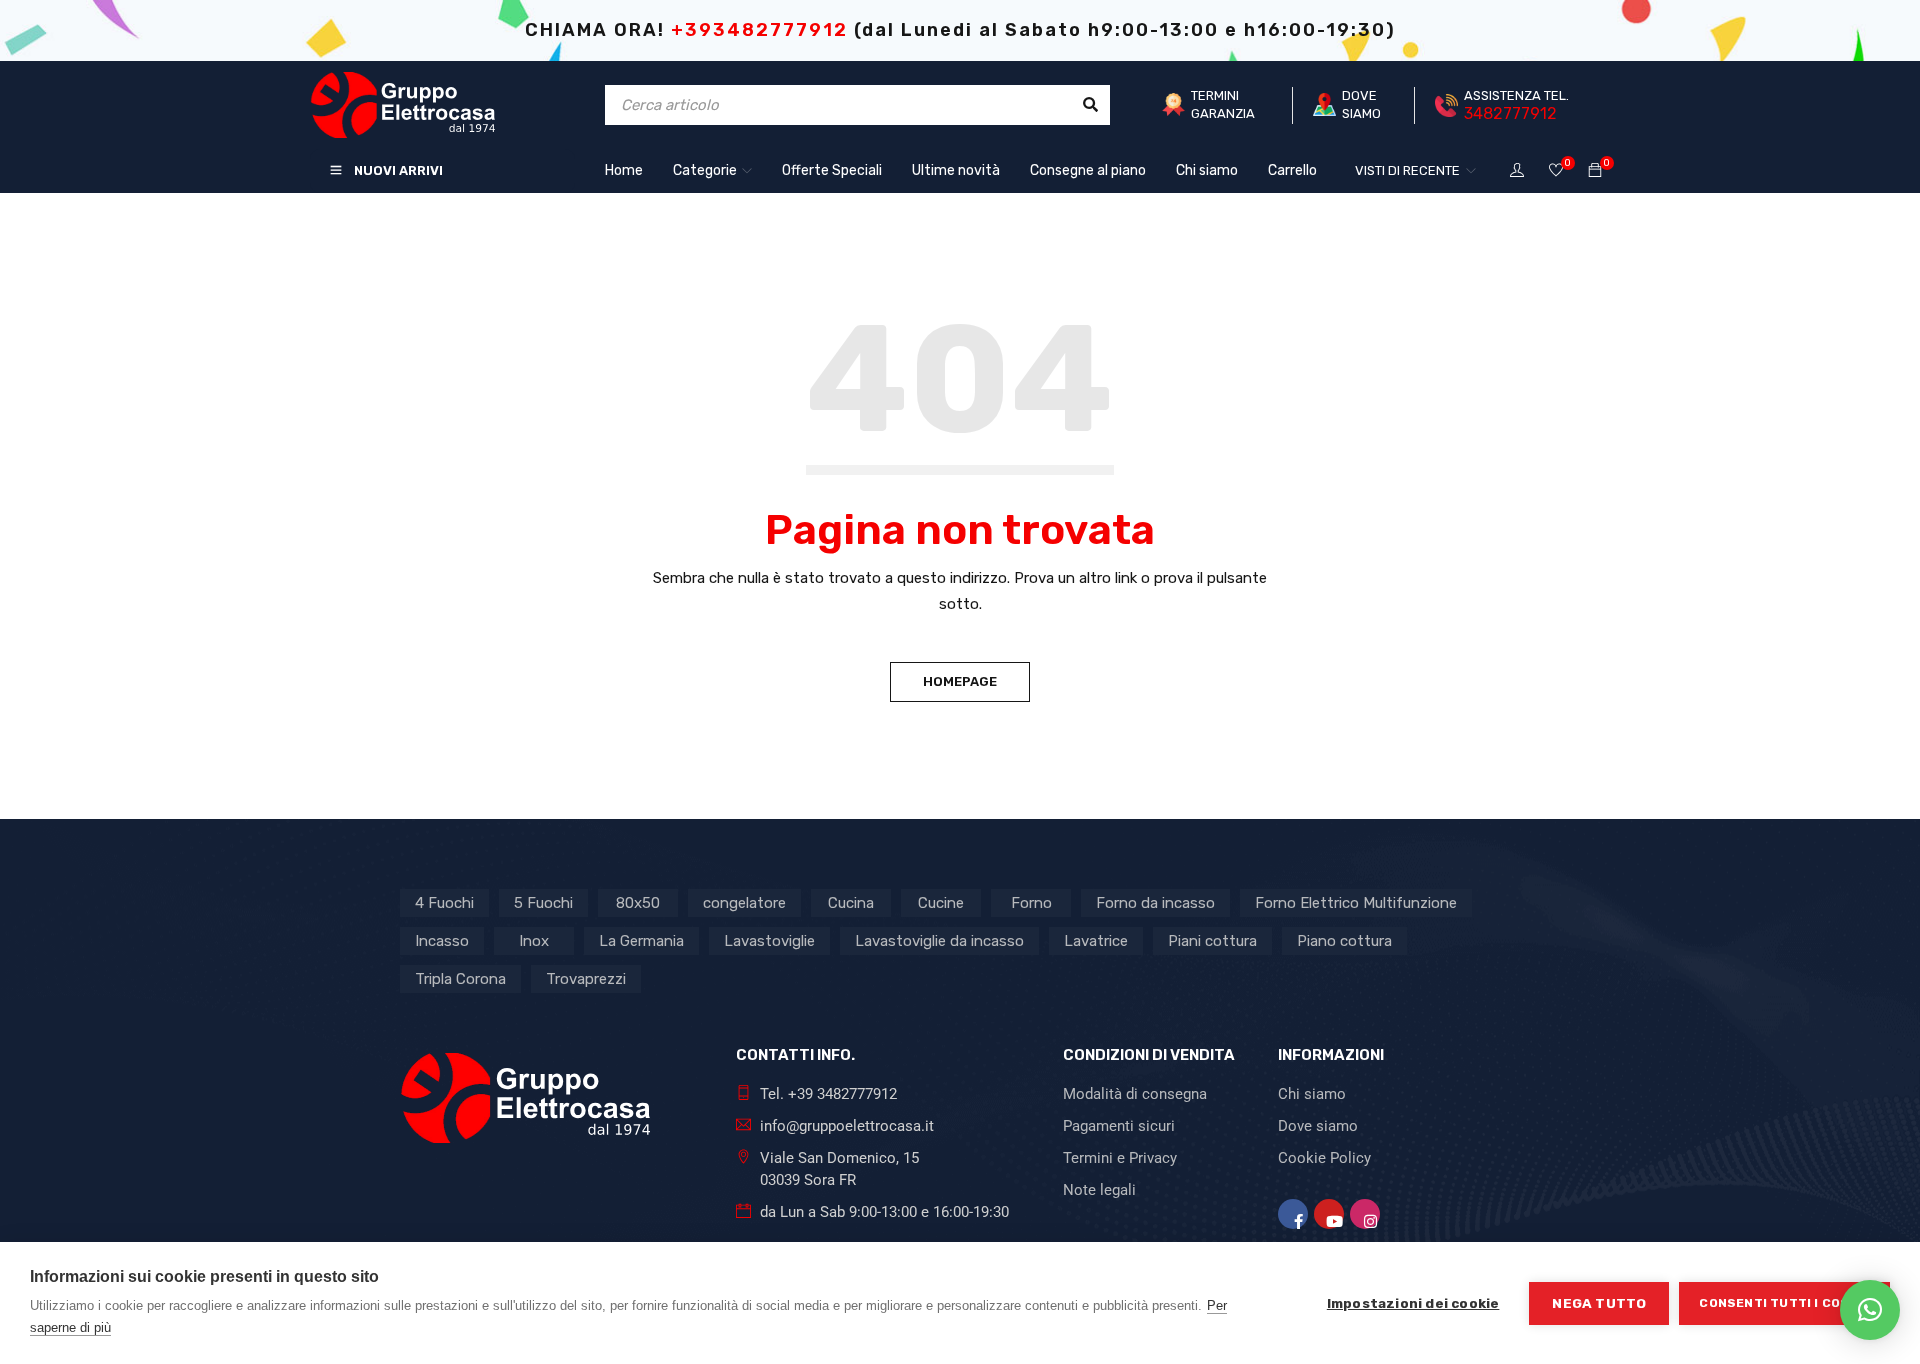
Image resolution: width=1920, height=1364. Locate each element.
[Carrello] (1595, 171)
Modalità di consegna (1135, 1094)
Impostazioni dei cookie (1413, 1303)
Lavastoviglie (769, 941)
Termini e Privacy (1120, 1158)
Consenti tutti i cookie (1784, 1303)
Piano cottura (1344, 941)
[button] (1870, 1310)
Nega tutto (1599, 1303)
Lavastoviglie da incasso (939, 941)
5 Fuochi (543, 903)
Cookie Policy (1324, 1158)
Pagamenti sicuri (1119, 1126)
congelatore (744, 903)
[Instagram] (1365, 1214)
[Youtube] (1329, 1214)
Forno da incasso (1155, 903)
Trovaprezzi (586, 979)
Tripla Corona (460, 979)
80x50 (638, 903)
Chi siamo (1312, 1094)
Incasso (442, 941)
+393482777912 (759, 30)
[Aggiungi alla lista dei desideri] (1556, 171)
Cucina (851, 903)
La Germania (641, 941)
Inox (534, 941)
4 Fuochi (444, 903)
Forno (1031, 903)
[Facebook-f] (1293, 1214)
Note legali (1099, 1190)
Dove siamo (1318, 1126)
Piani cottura (1212, 941)
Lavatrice (1096, 941)
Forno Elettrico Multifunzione (1356, 903)
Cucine (941, 903)
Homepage (960, 681)
